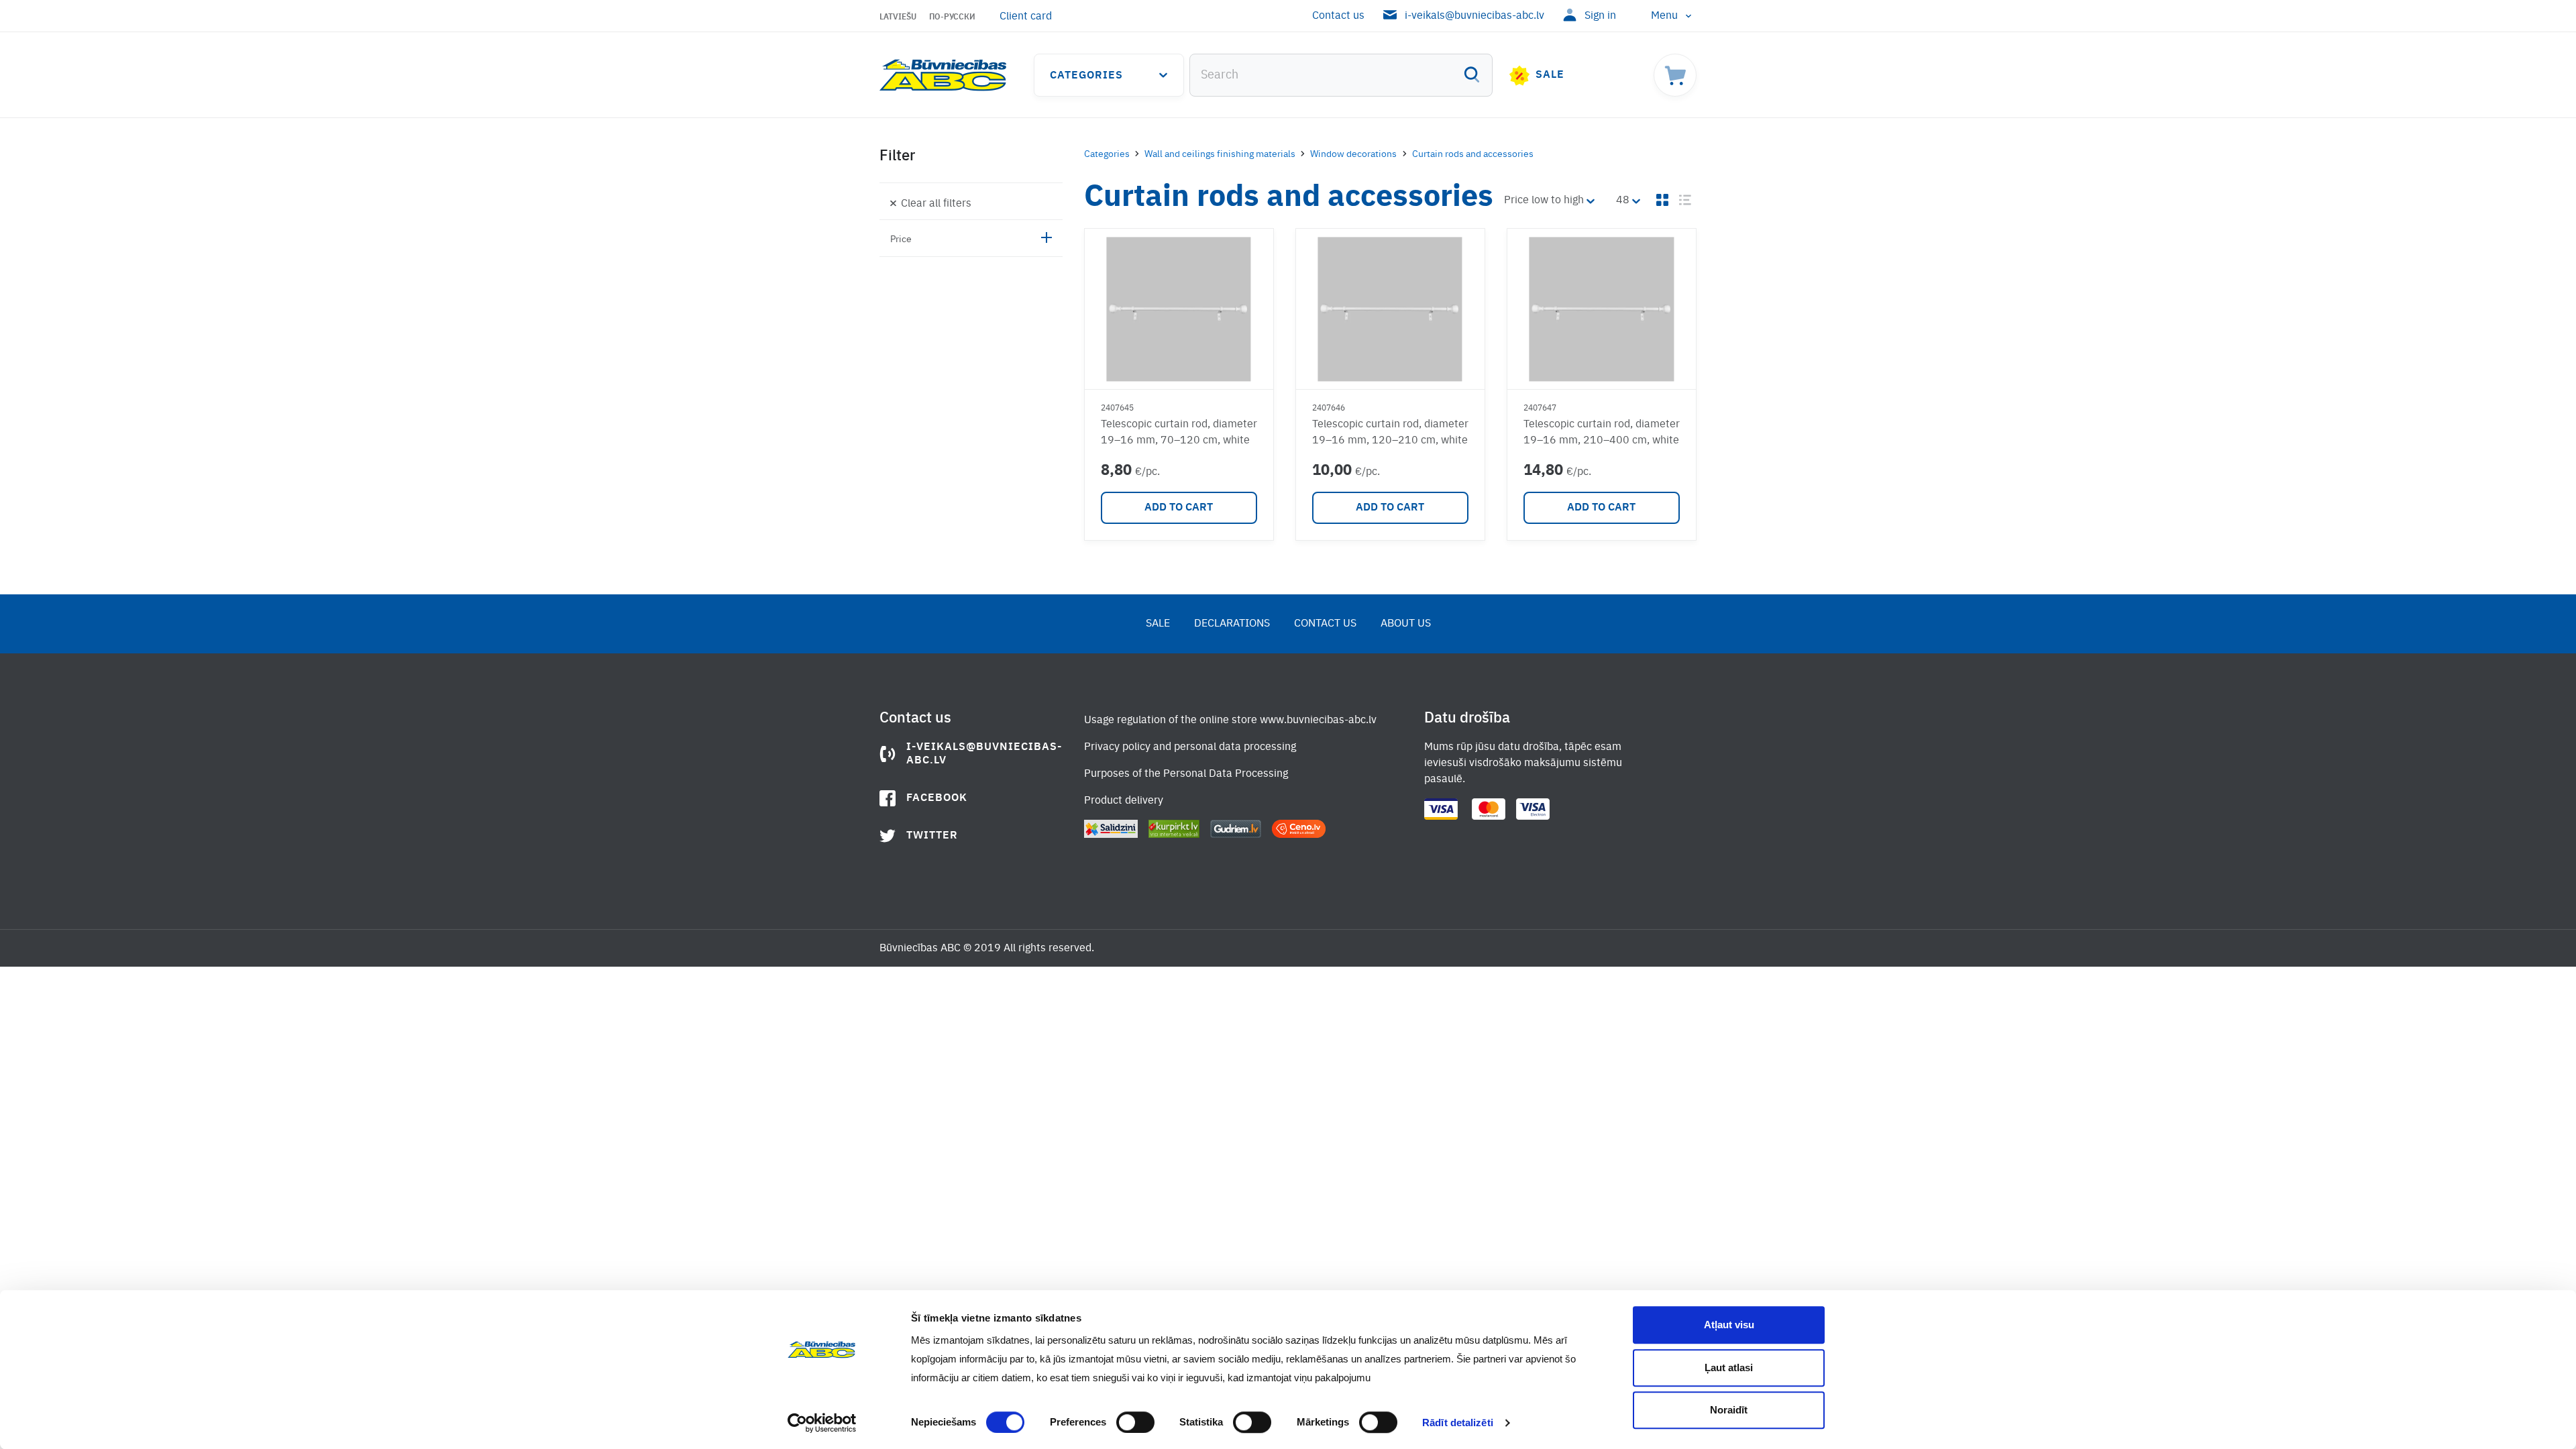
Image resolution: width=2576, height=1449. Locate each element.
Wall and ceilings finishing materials (1220, 154)
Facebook (937, 798)
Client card (1026, 17)
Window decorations (1353, 154)
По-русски (952, 17)
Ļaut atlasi (1729, 1367)
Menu (1664, 16)
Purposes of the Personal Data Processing (1186, 774)
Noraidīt (1729, 1410)
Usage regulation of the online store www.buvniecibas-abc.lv (1230, 720)
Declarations (1232, 624)
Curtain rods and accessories (1473, 154)
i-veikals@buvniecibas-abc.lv (1474, 16)
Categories (1086, 76)
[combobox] (1341, 75)
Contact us (1338, 16)
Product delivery (1124, 801)
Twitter (932, 836)
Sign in (1600, 16)
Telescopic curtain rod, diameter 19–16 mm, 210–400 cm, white (1602, 433)
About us (1406, 624)
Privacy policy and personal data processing (1190, 747)
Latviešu (898, 17)
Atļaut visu (1729, 1325)
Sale (1550, 75)
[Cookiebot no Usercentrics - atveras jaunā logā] (822, 1423)
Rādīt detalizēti (1458, 1423)
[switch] (1135, 1422)
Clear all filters (936, 204)
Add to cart (1179, 508)
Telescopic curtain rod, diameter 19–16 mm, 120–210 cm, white (1390, 433)
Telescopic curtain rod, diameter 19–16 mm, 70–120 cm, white (1179, 433)
